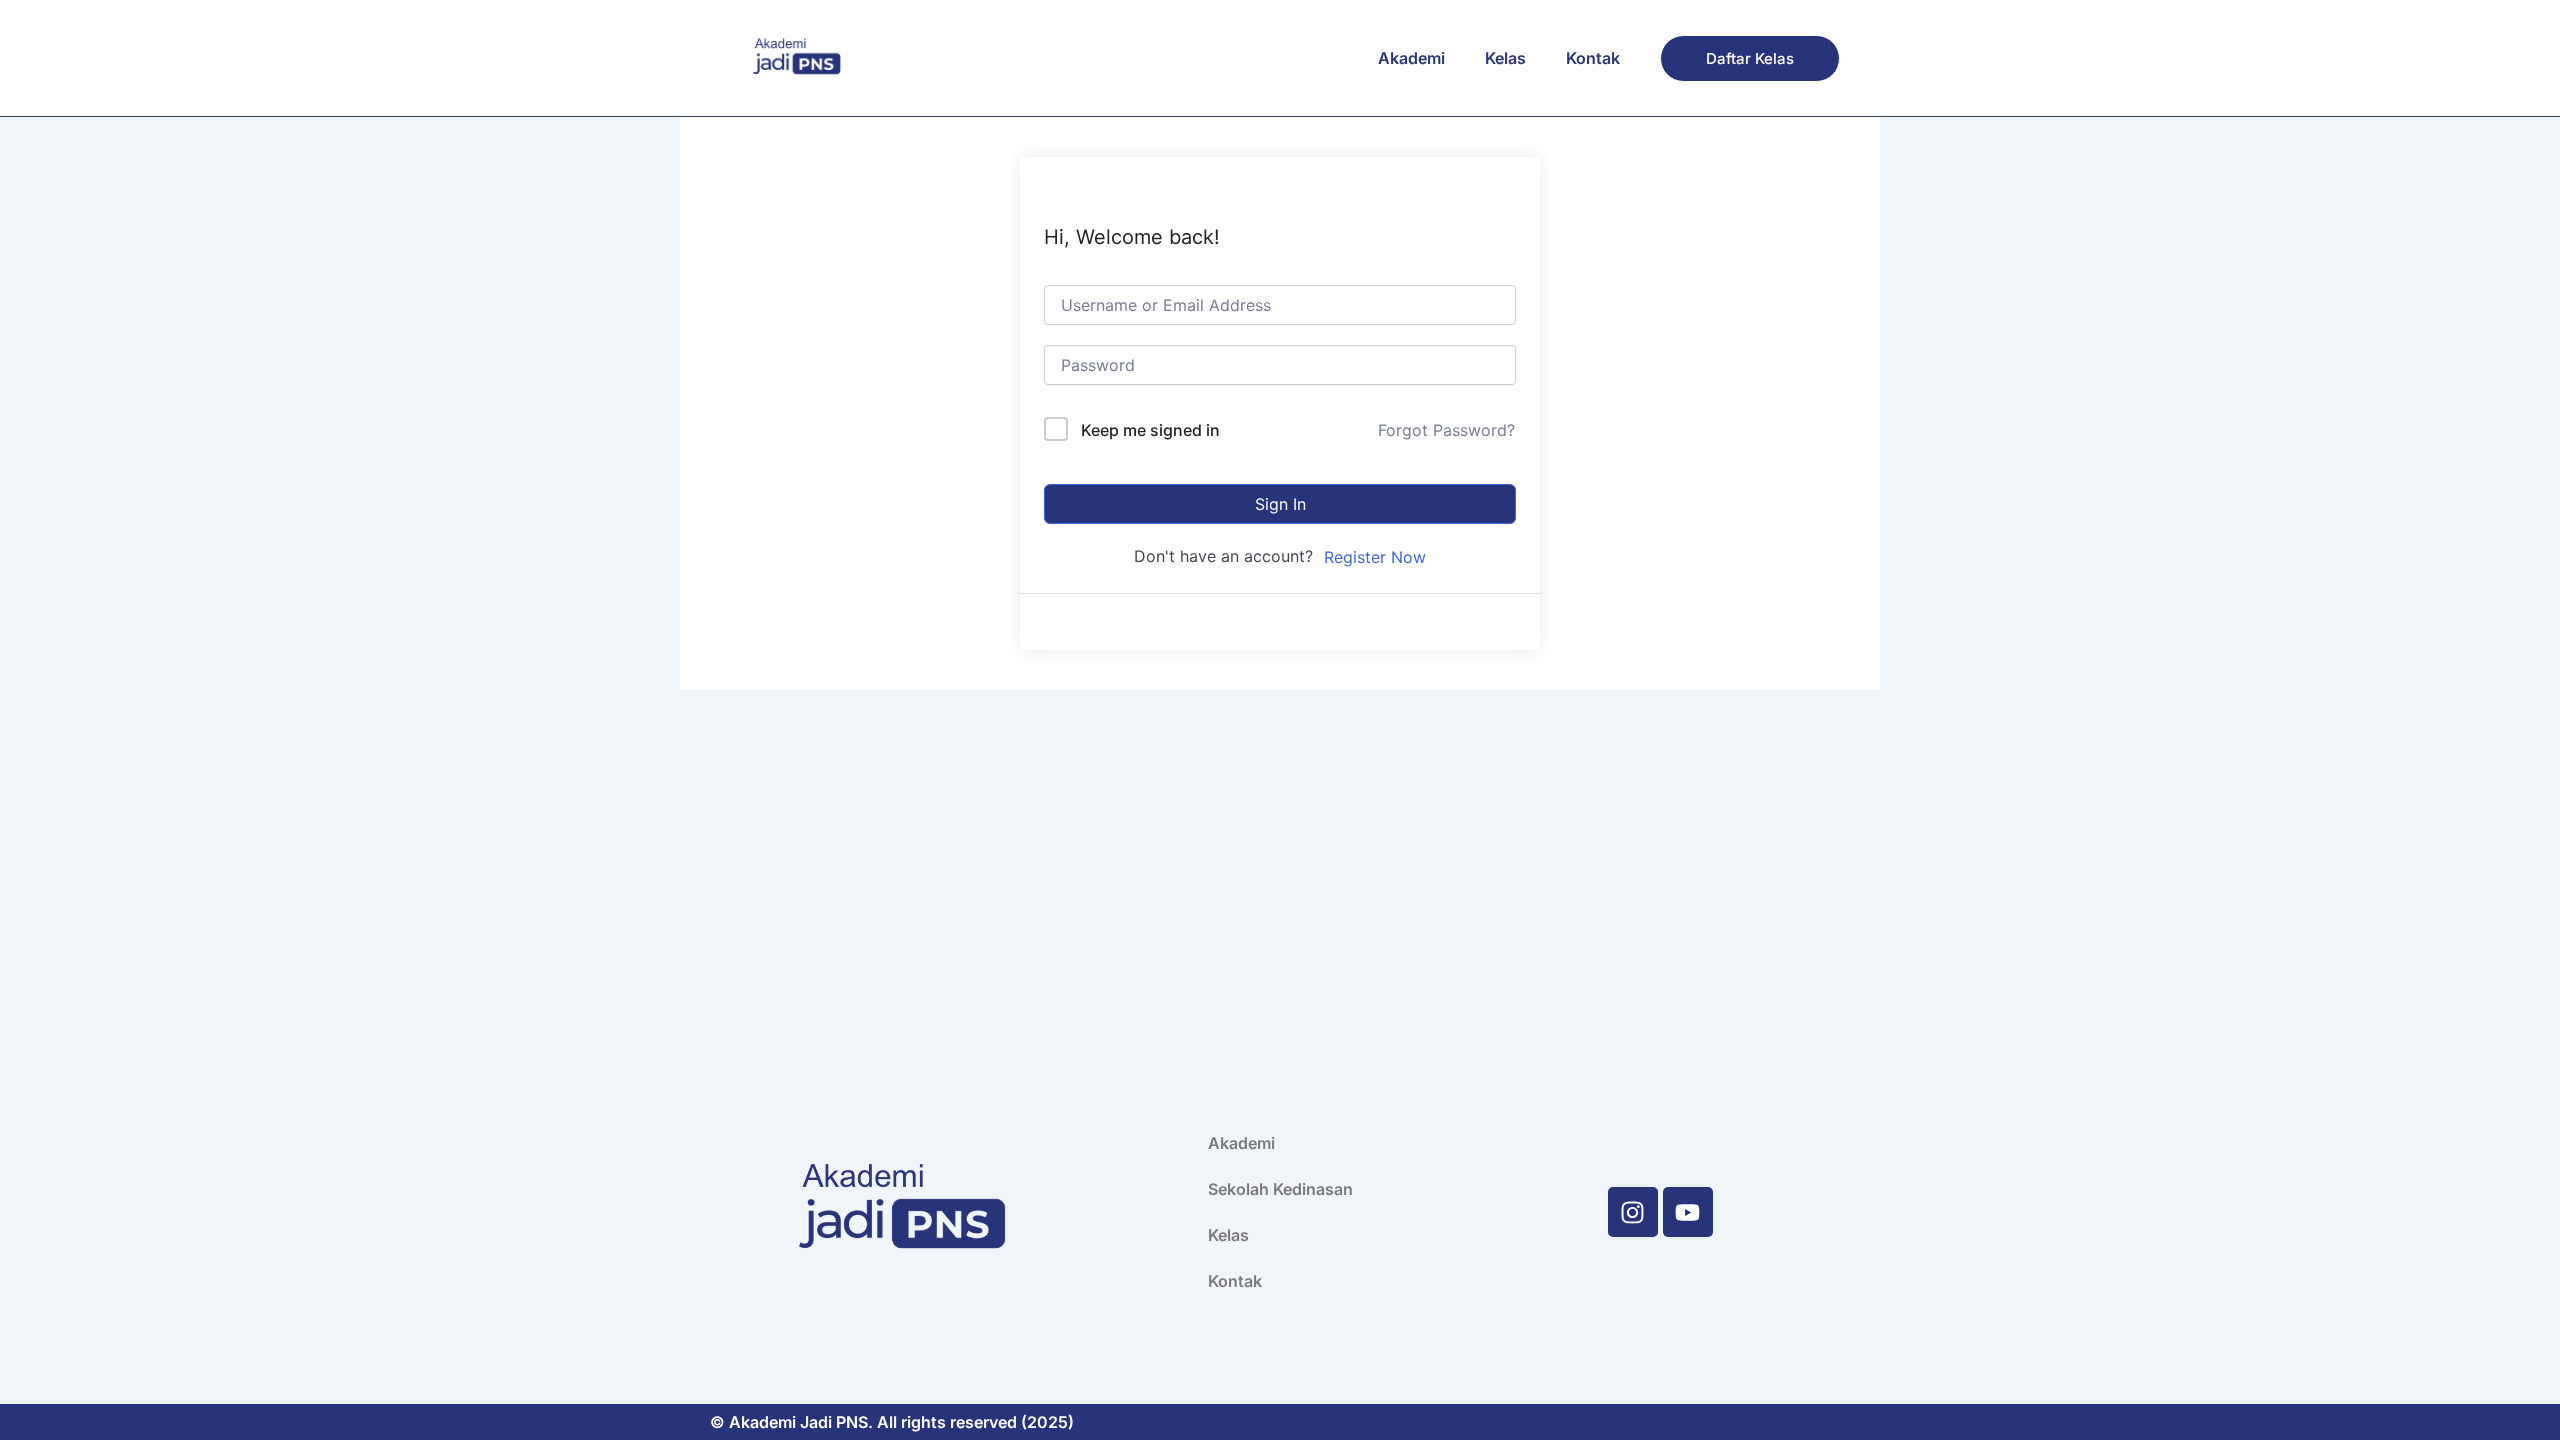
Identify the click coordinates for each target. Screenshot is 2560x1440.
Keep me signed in (1150, 430)
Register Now (1375, 557)
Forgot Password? (1446, 430)
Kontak (1593, 58)
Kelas (1505, 58)
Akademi (1241, 1143)
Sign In (1280, 504)
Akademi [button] (1411, 58)
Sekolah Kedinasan (1280, 1189)
